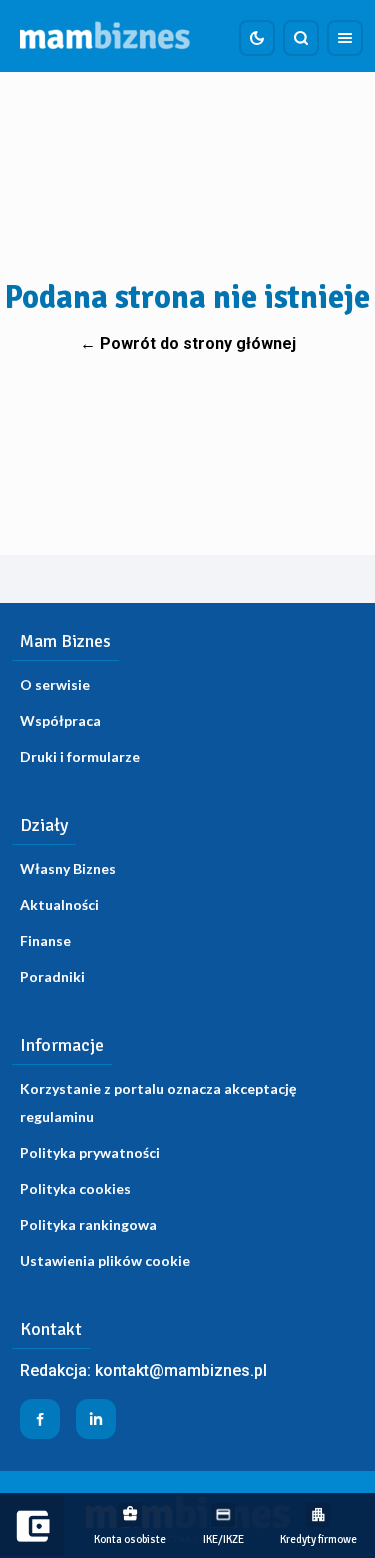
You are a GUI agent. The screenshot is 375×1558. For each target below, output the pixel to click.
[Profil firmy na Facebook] (40, 1419)
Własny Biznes (68, 868)
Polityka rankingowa (88, 1224)
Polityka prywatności (90, 1152)
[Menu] (345, 38)
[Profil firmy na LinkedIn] (96, 1419)
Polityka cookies (75, 1188)
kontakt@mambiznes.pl (181, 1370)
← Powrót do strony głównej (188, 343)
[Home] (105, 36)
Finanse (45, 940)
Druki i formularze (80, 756)
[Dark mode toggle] (257, 38)
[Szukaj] (301, 38)
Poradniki (52, 976)
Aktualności (59, 904)
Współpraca (60, 720)
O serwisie (55, 684)
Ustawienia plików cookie (105, 1260)
